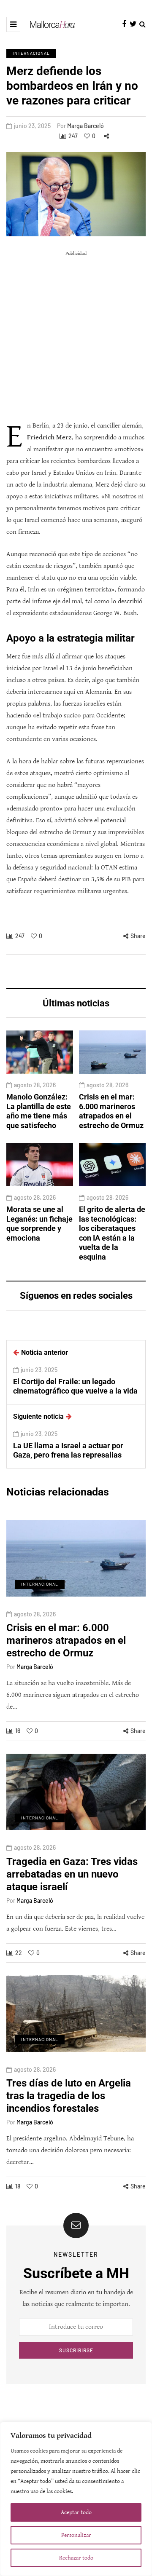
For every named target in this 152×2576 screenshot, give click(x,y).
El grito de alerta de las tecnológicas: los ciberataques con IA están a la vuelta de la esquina (112, 1233)
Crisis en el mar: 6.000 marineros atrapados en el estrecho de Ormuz (111, 1111)
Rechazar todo (76, 2558)
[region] (76, 2499)
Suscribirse (76, 2350)
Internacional (31, 53)
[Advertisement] (76, 336)
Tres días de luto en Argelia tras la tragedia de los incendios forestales (69, 2096)
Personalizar (76, 2535)
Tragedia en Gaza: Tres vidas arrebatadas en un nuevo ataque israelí (72, 1874)
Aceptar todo (76, 2512)
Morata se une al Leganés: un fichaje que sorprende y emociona (39, 1224)
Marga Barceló (85, 126)
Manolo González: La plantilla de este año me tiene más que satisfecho (39, 1111)
